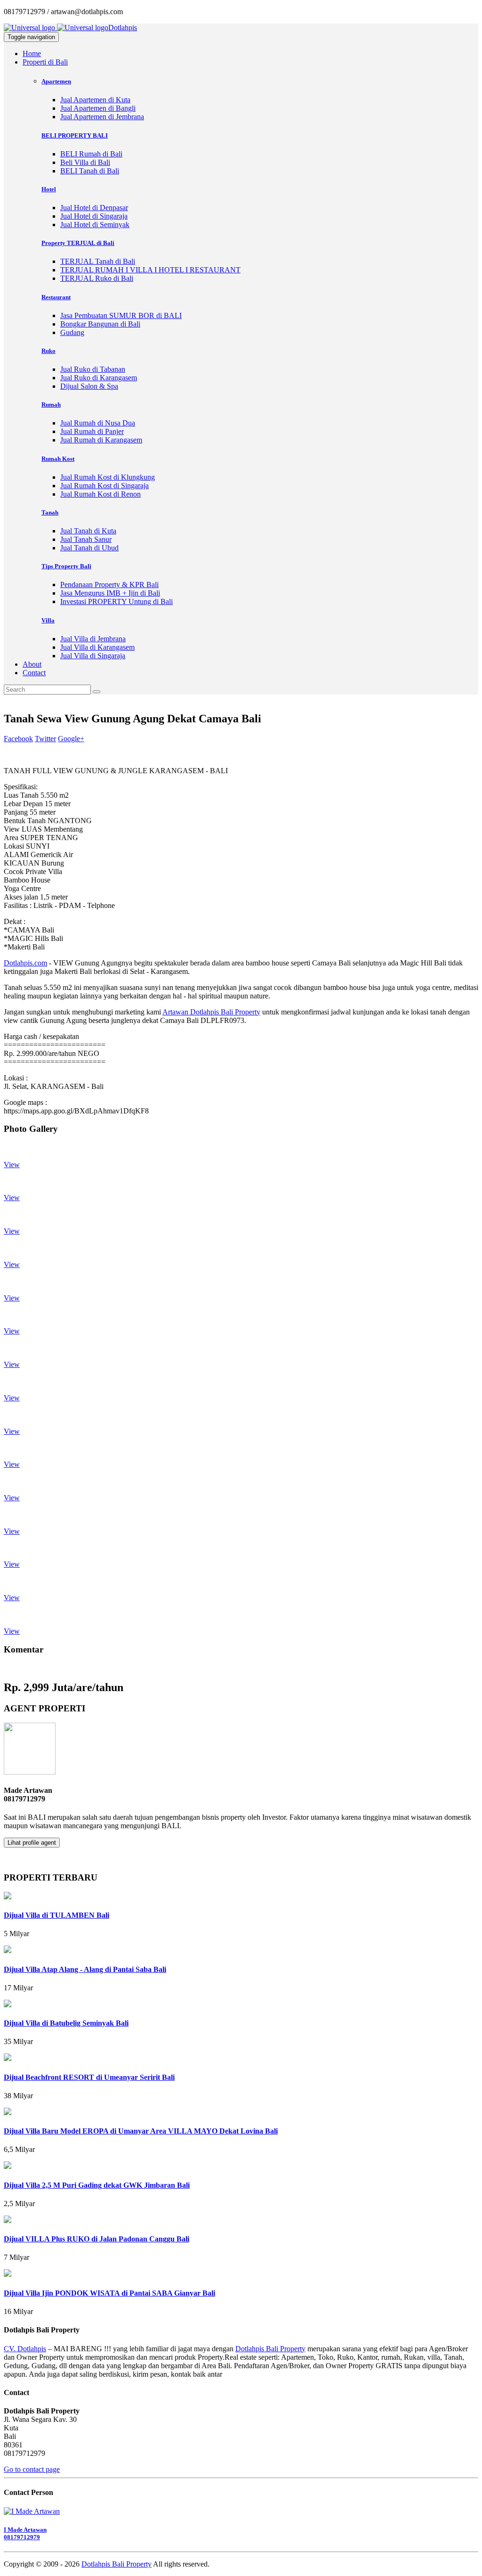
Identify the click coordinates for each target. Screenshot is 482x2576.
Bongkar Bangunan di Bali (100, 324)
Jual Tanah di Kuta (88, 531)
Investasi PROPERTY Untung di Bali (116, 601)
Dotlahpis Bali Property (270, 2349)
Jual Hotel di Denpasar (94, 208)
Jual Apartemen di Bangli (98, 108)
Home (32, 53)
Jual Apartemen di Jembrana (102, 117)
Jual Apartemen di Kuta (95, 100)
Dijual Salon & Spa (89, 386)
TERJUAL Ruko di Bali (97, 278)
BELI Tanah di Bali (90, 171)
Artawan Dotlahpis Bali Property (211, 1012)
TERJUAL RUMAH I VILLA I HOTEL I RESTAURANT (150, 270)
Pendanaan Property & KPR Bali (109, 585)
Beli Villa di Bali (85, 162)
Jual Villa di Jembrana (93, 639)
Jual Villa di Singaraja (93, 656)
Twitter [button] (45, 739)
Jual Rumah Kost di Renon (100, 494)
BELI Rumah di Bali (91, 154)
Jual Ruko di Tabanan (93, 369)
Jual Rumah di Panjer (92, 431)
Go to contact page (32, 2469)
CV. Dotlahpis (25, 2349)
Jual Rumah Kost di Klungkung (108, 477)
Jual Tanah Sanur (86, 539)
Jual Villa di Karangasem (97, 647)
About (32, 664)
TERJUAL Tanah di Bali (98, 261)
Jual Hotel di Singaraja (94, 216)
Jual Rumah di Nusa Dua (98, 423)
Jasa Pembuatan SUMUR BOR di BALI (121, 315)
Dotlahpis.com (25, 963)
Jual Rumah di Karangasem (101, 440)
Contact (34, 673)
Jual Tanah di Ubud (89, 548)
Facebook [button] (18, 739)
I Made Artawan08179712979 (25, 2533)
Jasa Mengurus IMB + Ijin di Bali (110, 593)
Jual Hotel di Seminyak (95, 225)
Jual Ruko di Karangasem (99, 378)
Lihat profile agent (32, 1843)
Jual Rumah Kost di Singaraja (104, 486)
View (12, 1165)
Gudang (72, 332)
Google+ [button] (71, 739)
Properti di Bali (45, 62)
